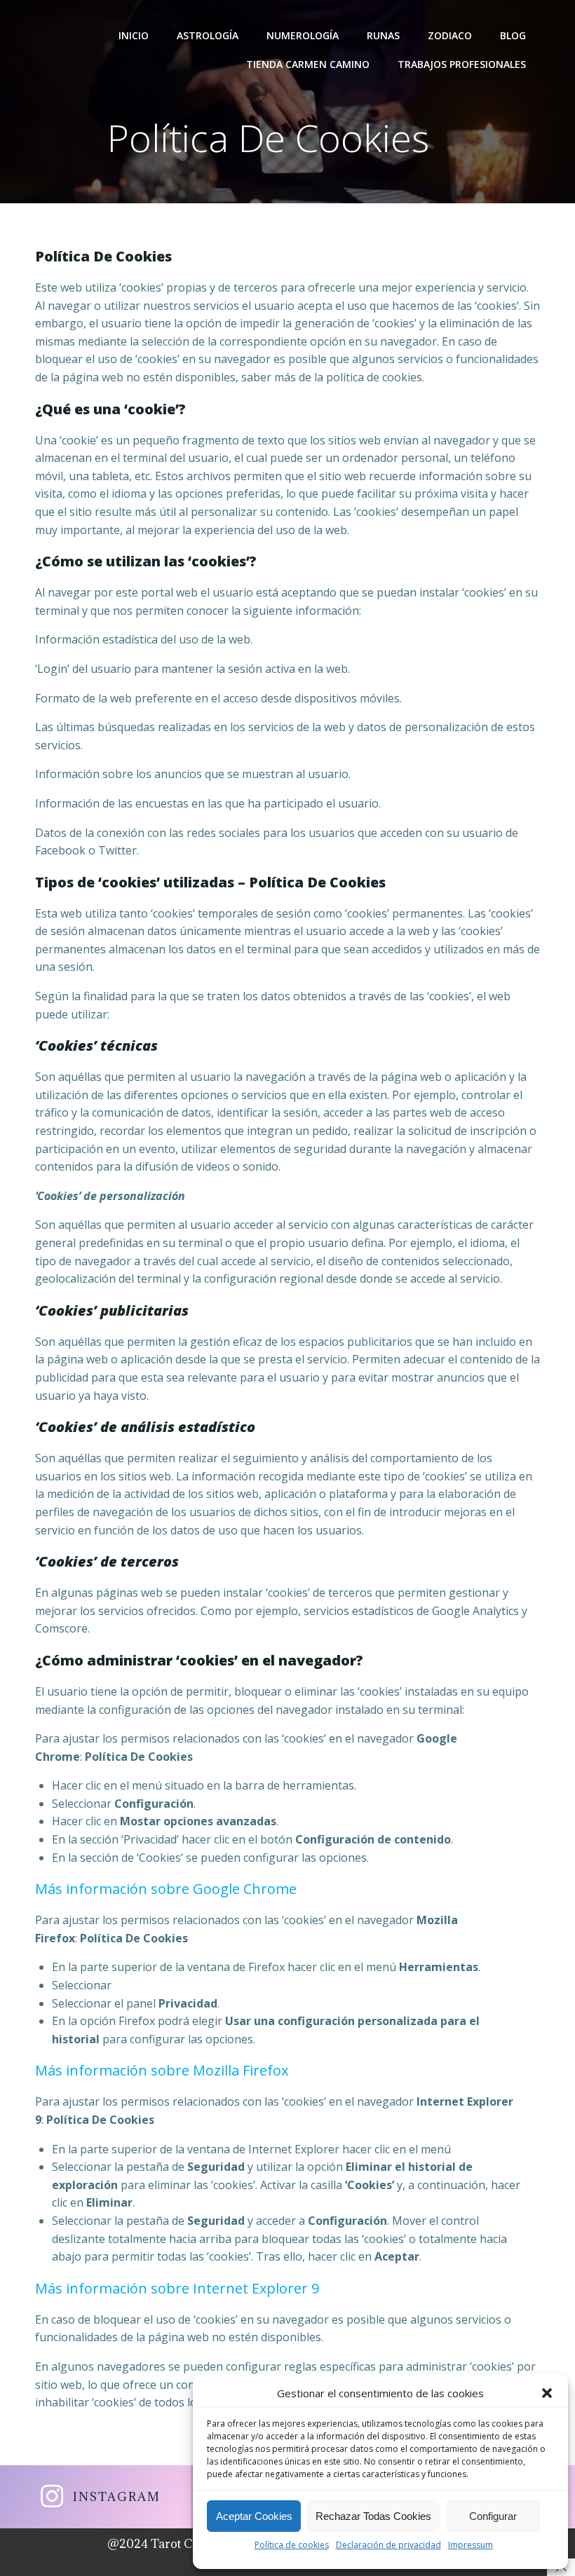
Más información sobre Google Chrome (166, 1889)
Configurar (493, 2516)
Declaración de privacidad (388, 2545)
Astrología (208, 35)
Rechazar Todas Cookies (373, 2516)
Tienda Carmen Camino (308, 64)
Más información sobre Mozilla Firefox (162, 2070)
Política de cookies (292, 2545)
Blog (513, 35)
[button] (547, 2393)
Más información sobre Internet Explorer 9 (177, 2288)
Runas (383, 35)
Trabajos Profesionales (462, 64)
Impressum (471, 2545)
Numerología (303, 35)
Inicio (134, 35)
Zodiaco (450, 35)
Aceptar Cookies (254, 2516)
